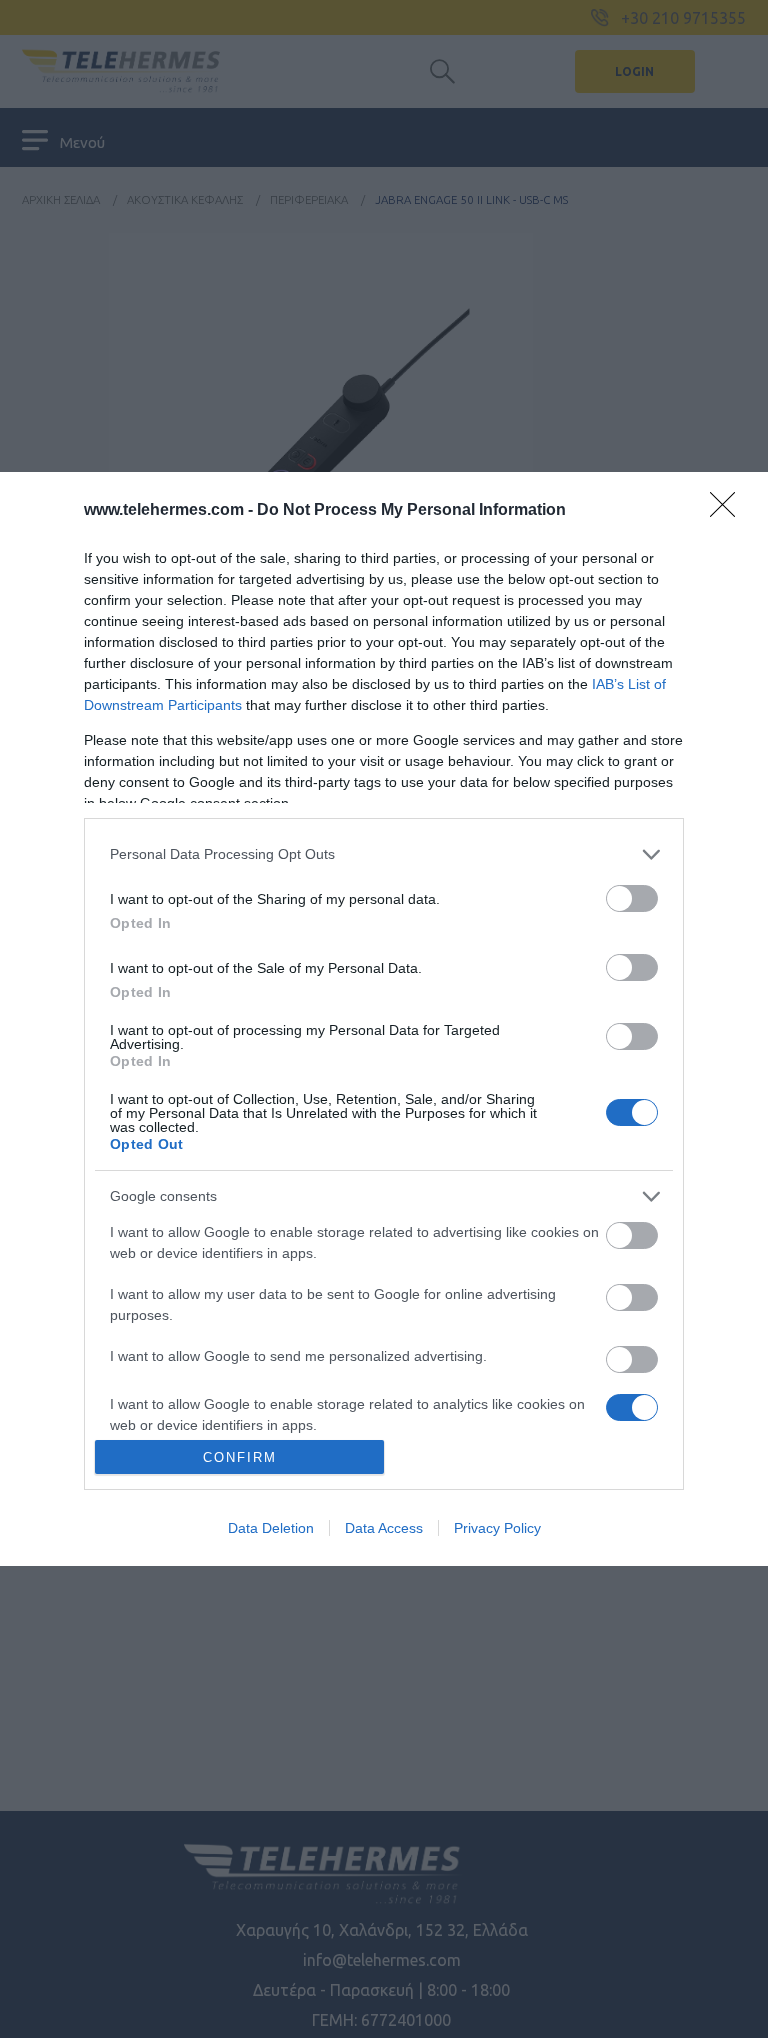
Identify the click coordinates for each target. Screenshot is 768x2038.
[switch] (632, 898)
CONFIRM (240, 1457)
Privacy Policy (497, 1528)
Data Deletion (271, 1528)
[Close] (729, 511)
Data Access (384, 1528)
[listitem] (384, 854)
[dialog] (384, 1019)
